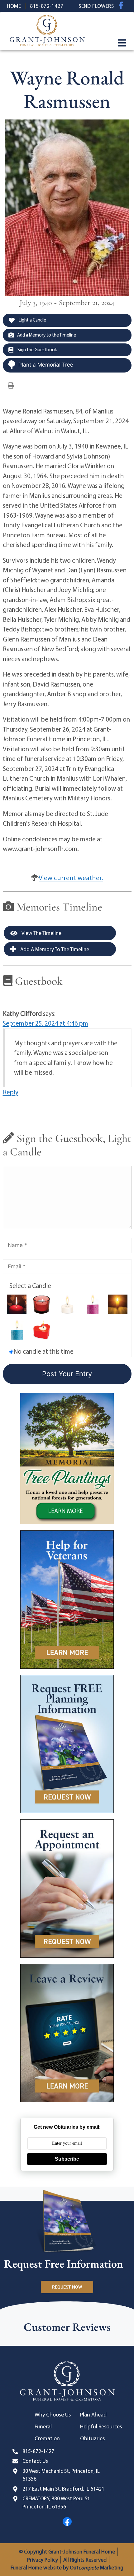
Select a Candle (30, 1285)
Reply (11, 1092)
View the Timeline (41, 933)
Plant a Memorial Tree (46, 365)
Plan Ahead (93, 2414)
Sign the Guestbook (37, 350)
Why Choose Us (53, 2414)
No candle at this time (43, 1351)
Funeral (43, 2426)
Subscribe (67, 2159)
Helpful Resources (101, 2426)
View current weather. (71, 878)
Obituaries (92, 2438)
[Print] (11, 385)
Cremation (47, 2438)
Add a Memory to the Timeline (47, 335)
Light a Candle (32, 320)
